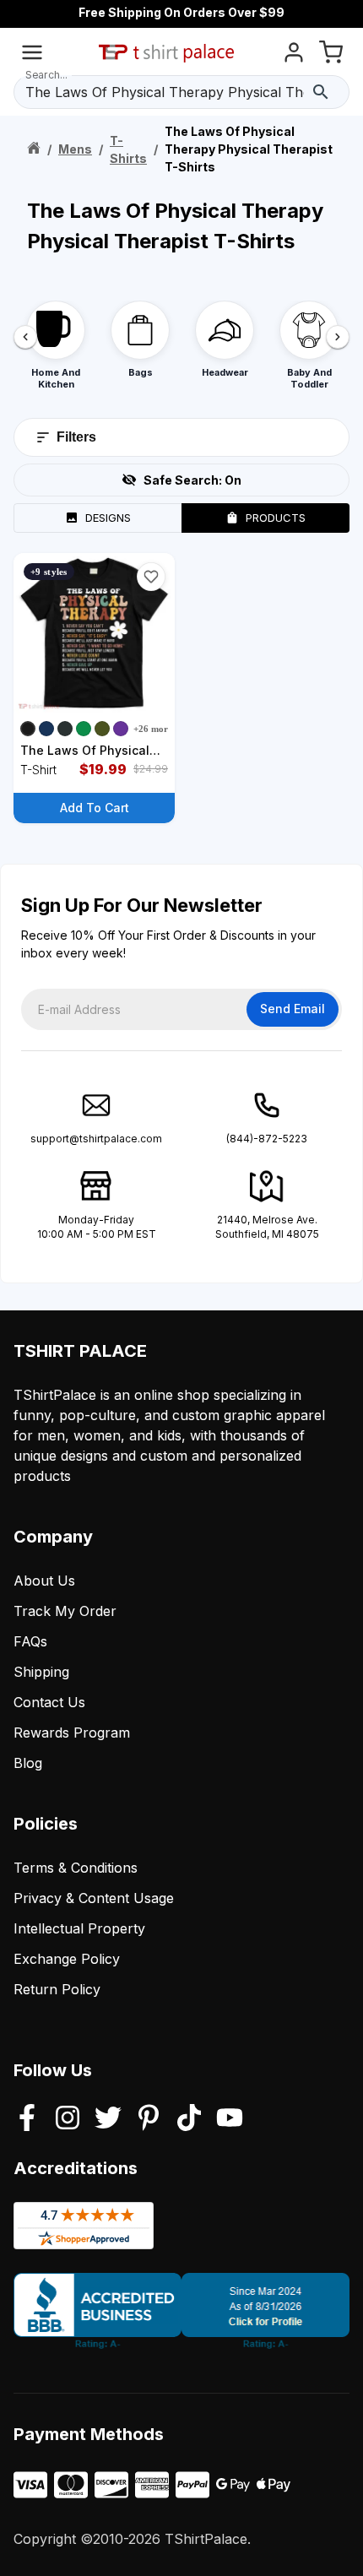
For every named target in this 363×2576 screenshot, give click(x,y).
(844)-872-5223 (267, 1139)
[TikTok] (189, 2119)
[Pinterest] (149, 2119)
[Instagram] (68, 2119)
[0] (331, 55)
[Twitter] (108, 2119)
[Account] (294, 55)
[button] (151, 577)
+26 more (153, 729)
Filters (76, 437)
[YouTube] (230, 2119)
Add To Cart (95, 808)
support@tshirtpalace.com (96, 1139)
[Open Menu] (32, 55)
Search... (46, 75)
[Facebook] (27, 2119)
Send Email (293, 1009)
